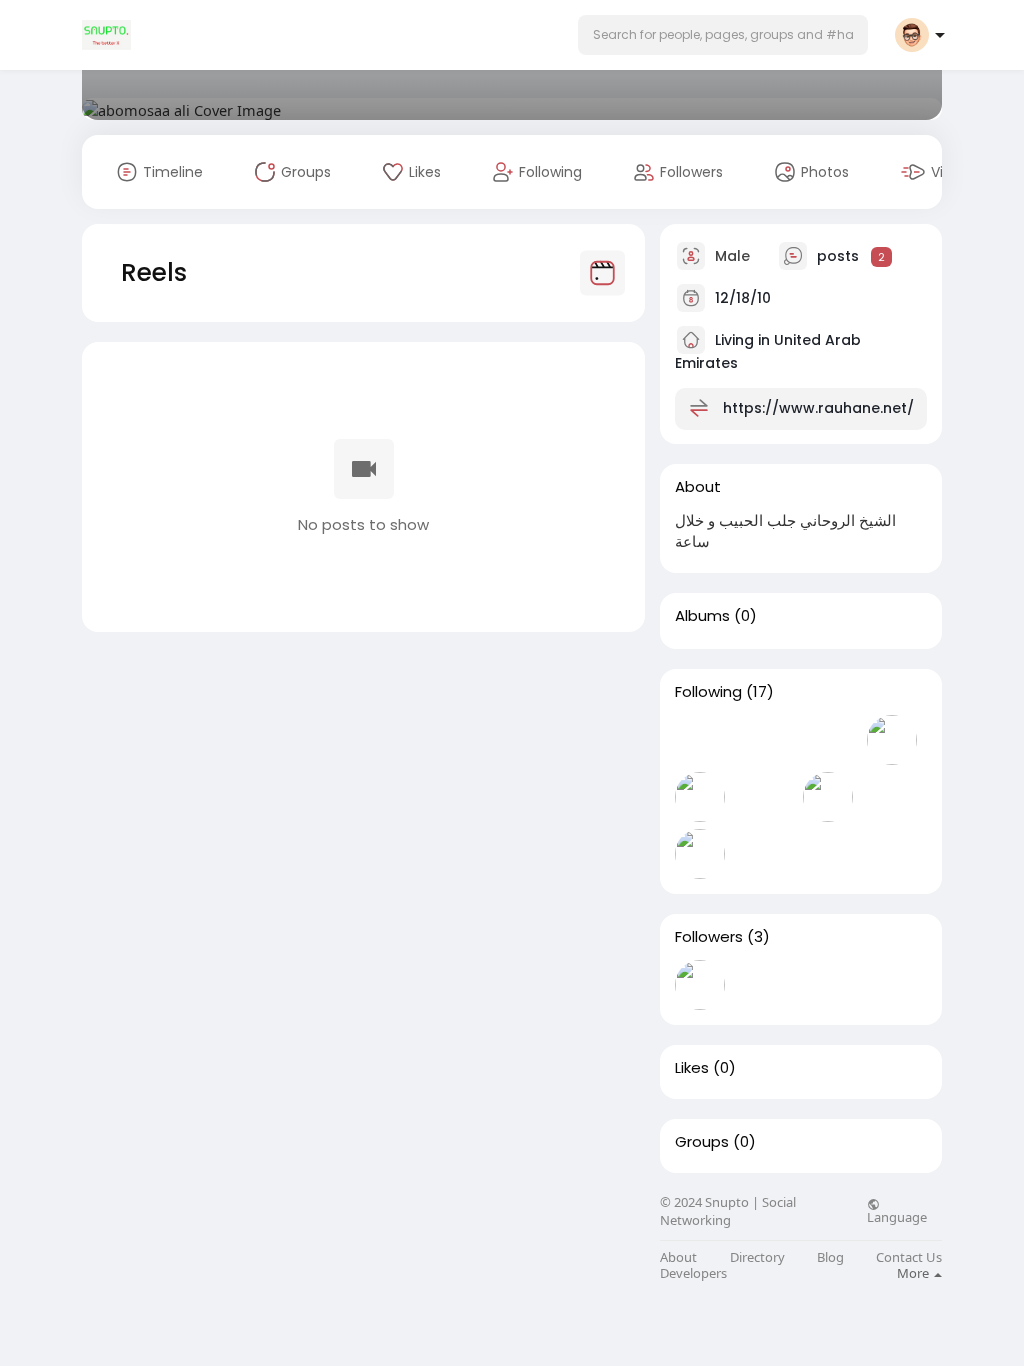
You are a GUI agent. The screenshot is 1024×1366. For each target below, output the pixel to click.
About (678, 1257)
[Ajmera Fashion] (700, 797)
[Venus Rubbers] (764, 797)
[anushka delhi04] (764, 740)
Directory (757, 1257)
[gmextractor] (828, 740)
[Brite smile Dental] (764, 985)
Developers (693, 1273)
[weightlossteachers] (892, 740)
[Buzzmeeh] (700, 854)
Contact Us (909, 1257)
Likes (692, 1068)
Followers (709, 937)
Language (897, 1216)
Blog (830, 1257)
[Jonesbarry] (828, 985)
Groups (702, 1142)
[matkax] (700, 740)
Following (708, 692)
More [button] (914, 1273)
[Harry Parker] (700, 985)
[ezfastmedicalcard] (828, 797)
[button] (723, 35)
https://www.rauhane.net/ (818, 408)
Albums (702, 616)
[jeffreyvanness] (892, 797)
